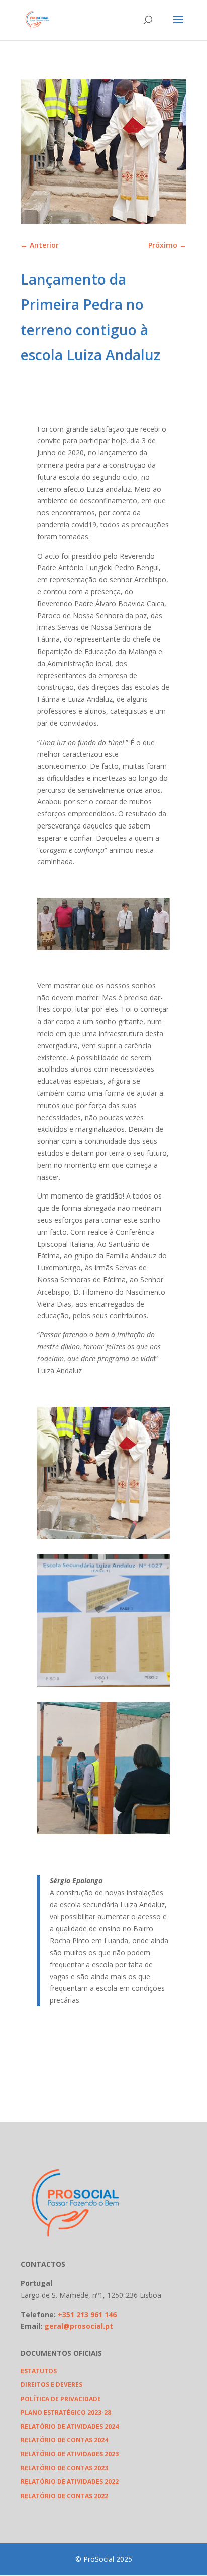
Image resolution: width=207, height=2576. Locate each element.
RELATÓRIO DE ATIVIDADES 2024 (70, 2426)
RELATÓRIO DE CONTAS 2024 (64, 2440)
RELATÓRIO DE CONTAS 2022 (64, 2496)
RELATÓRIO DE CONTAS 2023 (64, 2468)
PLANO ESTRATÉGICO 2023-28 (66, 2412)
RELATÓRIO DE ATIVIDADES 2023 (70, 2454)
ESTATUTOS (39, 2371)
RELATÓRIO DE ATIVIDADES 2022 (70, 2482)
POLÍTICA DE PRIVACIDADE (61, 2399)
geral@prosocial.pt (79, 2326)
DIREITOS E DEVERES (51, 2385)
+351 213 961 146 (87, 2314)
